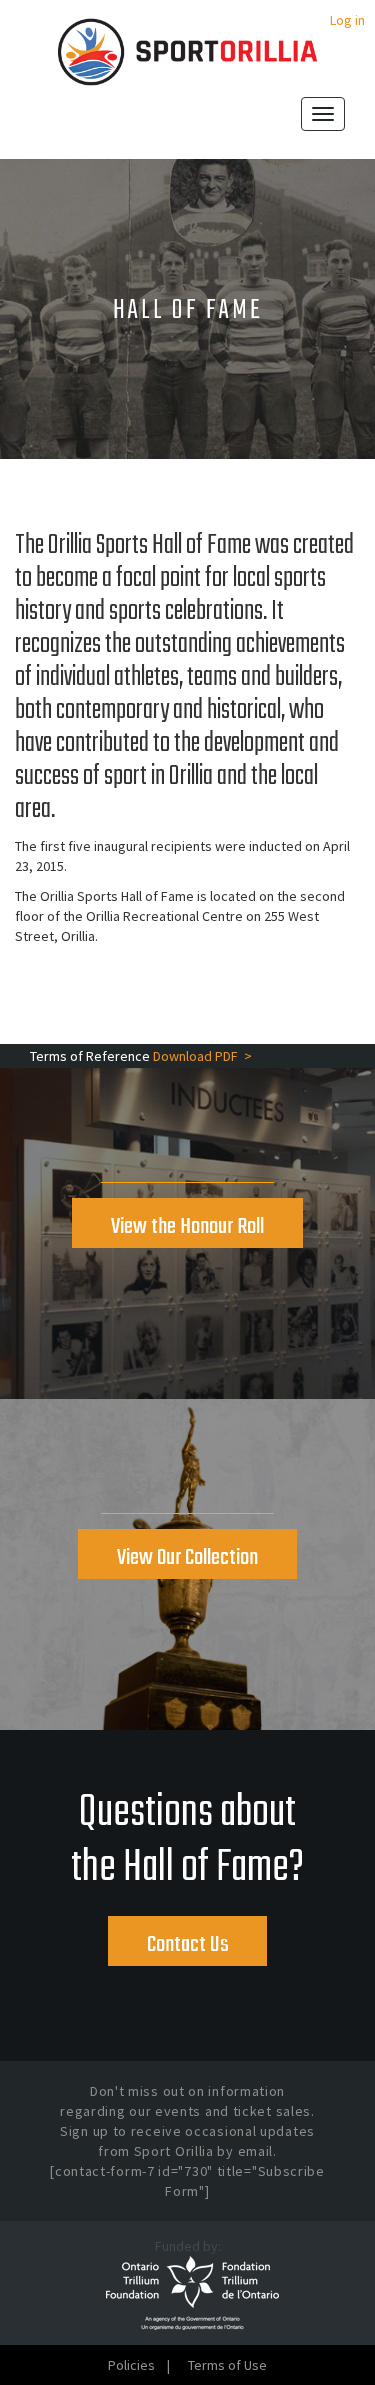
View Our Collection (187, 1558)
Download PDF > (202, 1056)
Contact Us (188, 1945)
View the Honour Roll (187, 1227)
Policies (131, 2365)
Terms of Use (227, 2365)
